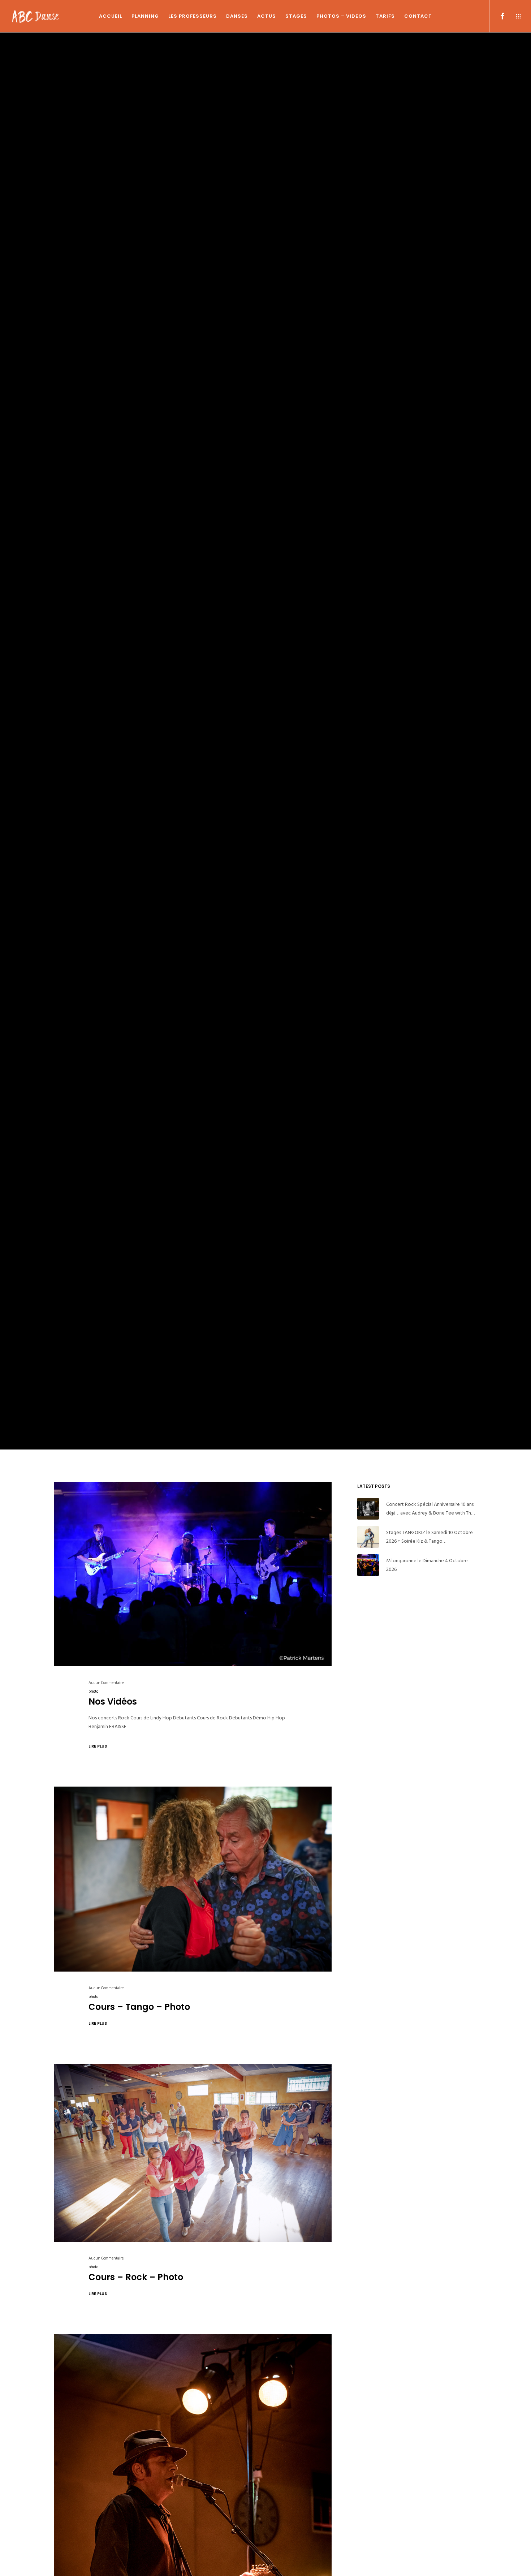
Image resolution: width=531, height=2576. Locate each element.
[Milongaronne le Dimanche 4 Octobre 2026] (368, 1565)
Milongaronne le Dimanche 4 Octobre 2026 (427, 1565)
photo (93, 1692)
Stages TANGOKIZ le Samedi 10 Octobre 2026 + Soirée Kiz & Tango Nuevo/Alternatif (429, 1537)
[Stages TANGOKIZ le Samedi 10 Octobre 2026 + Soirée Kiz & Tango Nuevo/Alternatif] (368, 1537)
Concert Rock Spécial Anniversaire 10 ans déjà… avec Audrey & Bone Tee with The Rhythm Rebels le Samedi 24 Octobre (430, 1509)
